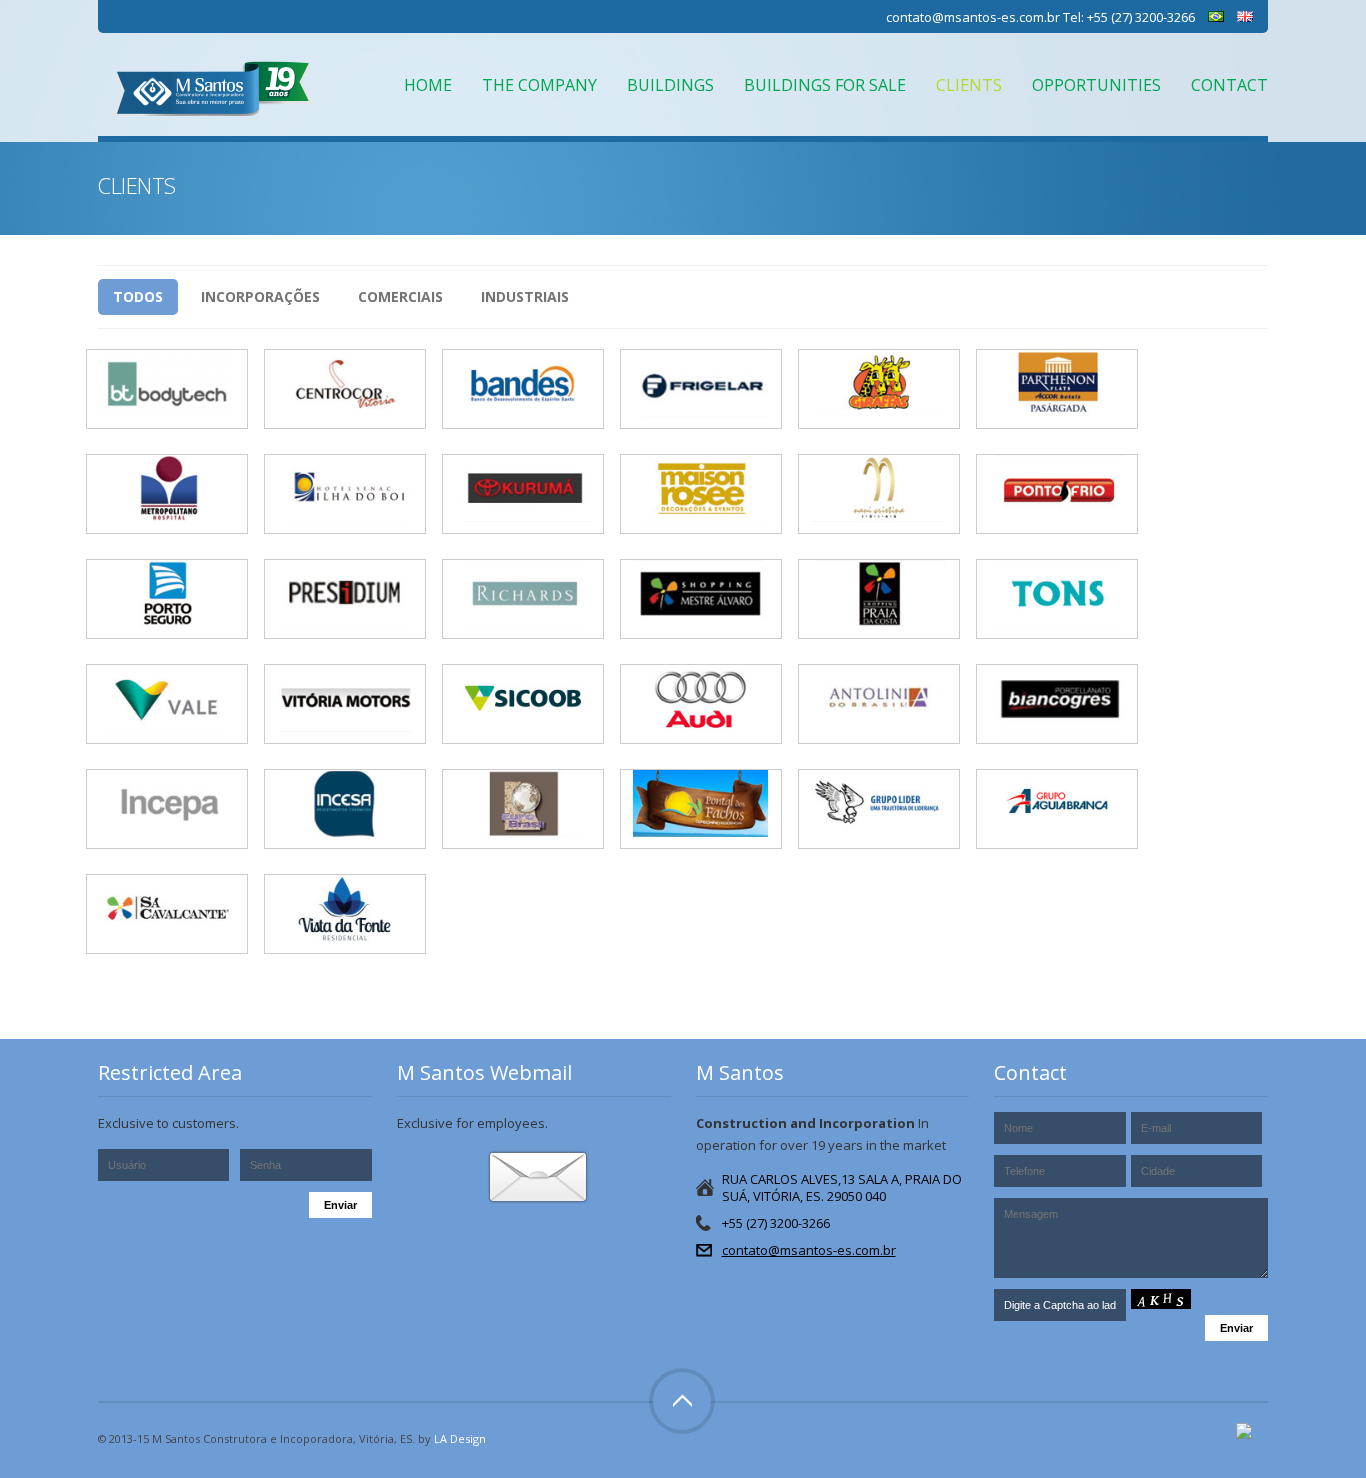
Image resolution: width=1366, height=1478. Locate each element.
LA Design (460, 1438)
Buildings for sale (825, 85)
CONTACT (1229, 85)
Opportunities (1096, 85)
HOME (428, 85)
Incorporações (260, 296)
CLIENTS (969, 85)
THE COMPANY (539, 85)
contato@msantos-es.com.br (973, 17)
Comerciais (400, 296)
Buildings (670, 85)
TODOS (138, 296)
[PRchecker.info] (1252, 1439)
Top (682, 1401)
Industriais (525, 296)
